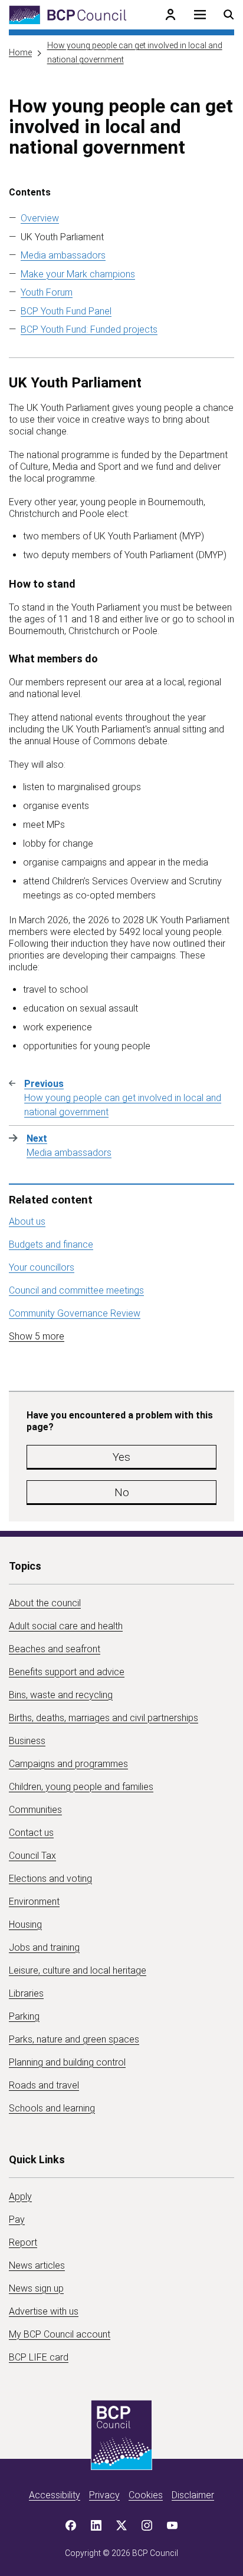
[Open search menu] (229, 15)
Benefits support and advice (67, 1672)
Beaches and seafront (55, 1649)
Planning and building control (67, 2062)
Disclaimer (193, 2495)
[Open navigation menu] (200, 15)
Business (27, 1741)
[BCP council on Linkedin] (96, 2525)
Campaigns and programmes (68, 1764)
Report (23, 2242)
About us (27, 1221)
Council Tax (32, 1856)
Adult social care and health (66, 1626)
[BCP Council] (68, 15)
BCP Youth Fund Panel (66, 311)
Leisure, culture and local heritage (78, 1970)
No (122, 1492)
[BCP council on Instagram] (147, 2525)
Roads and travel (44, 2085)
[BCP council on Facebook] (71, 2525)
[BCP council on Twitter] (121, 2525)
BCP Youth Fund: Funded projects (89, 329)
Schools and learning (52, 2108)
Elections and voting (50, 1879)
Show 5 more (37, 1336)
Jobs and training (44, 1947)
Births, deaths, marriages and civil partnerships (104, 1718)
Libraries (26, 1993)
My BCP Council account (60, 2334)
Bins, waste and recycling (61, 1695)
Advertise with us (44, 2311)
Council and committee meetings (76, 1290)
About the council (45, 1603)
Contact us (31, 1833)
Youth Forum (47, 292)
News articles (37, 2265)
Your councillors (42, 1267)
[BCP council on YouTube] (172, 2525)
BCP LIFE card (39, 2357)
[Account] (170, 15)
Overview (40, 218)
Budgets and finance (51, 1244)
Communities (35, 1810)
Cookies (146, 2495)
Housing (25, 1924)
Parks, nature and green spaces (74, 2039)
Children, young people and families (81, 1787)
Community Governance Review (75, 1313)
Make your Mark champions (78, 274)
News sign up (36, 2288)
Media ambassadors (63, 255)
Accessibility (55, 2495)
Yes (121, 1457)
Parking (24, 2016)
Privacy (104, 2495)
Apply (20, 2197)
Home (20, 52)
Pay (17, 2219)
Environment (34, 1902)
